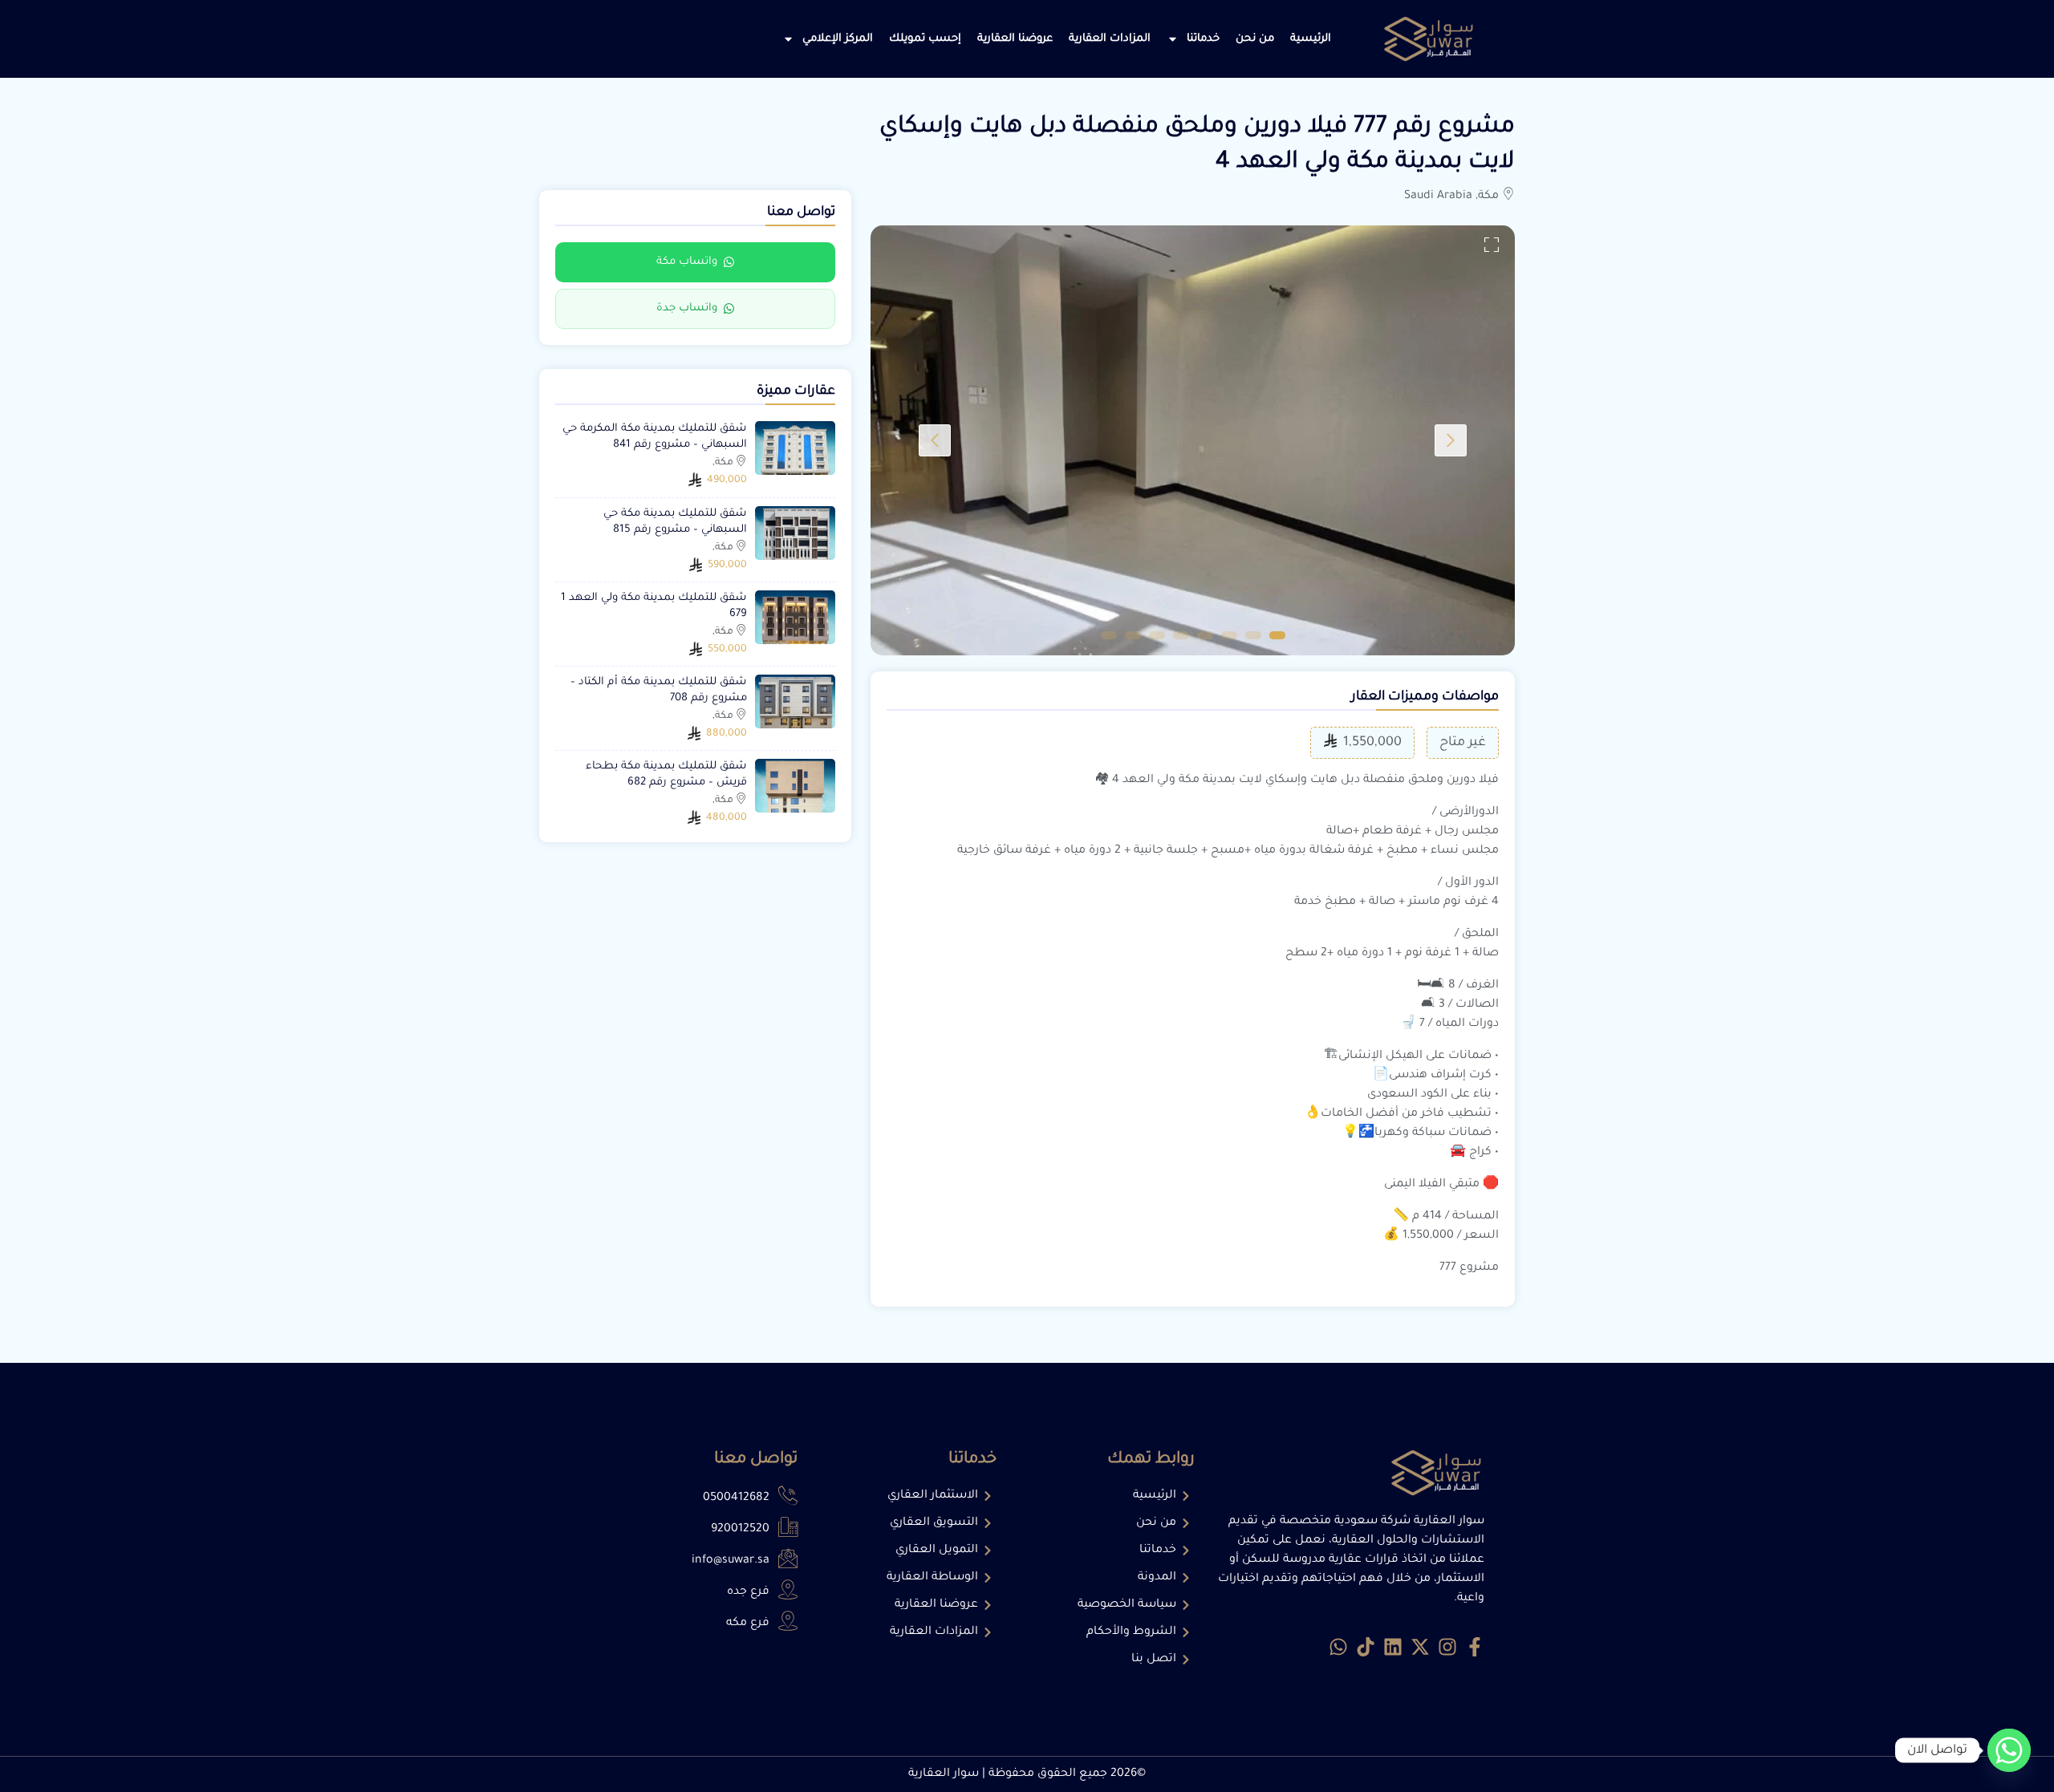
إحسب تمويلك (925, 39)
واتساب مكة (687, 262)
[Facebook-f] (1475, 1647)
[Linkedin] (1393, 1647)
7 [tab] (1133, 635)
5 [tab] (1181, 635)
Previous (1451, 440)
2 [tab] (1253, 635)
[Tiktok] (1366, 1647)
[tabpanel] (1193, 440)
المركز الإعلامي (838, 39)
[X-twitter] (1420, 1647)
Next (935, 440)
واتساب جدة (687, 309)
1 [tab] (1277, 635)
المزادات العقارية (1110, 39)
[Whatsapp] (1338, 1647)
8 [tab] (1109, 635)
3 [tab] (1229, 635)
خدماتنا (1203, 39)
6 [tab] (1157, 635)
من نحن (1255, 39)
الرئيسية (1311, 39)
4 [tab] (1205, 635)
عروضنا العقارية (1015, 39)
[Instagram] (1447, 1647)
